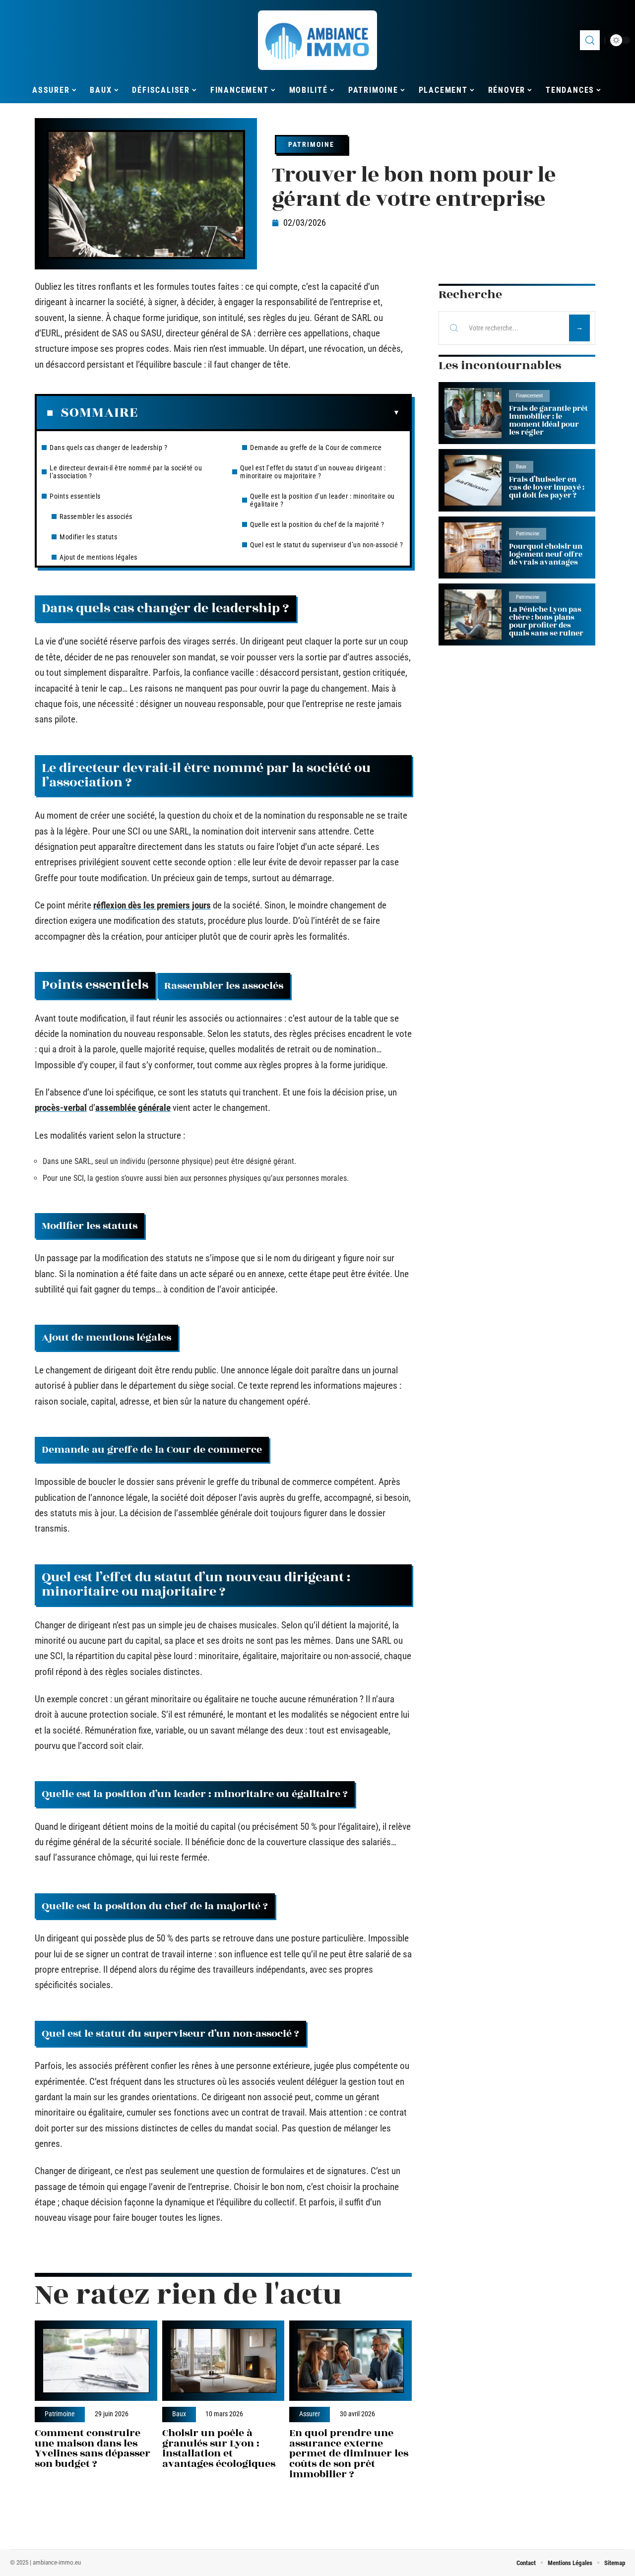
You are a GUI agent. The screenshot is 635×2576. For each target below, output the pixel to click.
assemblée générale (133, 1108)
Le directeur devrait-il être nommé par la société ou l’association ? (126, 472)
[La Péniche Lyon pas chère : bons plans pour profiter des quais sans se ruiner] (473, 614)
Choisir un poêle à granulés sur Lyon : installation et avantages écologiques (219, 2448)
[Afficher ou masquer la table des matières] (269, 413)
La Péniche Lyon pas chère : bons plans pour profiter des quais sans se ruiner (546, 621)
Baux (179, 2414)
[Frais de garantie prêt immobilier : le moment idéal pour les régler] (473, 413)
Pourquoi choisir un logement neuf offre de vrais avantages (546, 554)
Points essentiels (75, 496)
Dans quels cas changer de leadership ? (108, 448)
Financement (529, 396)
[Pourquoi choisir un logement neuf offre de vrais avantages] (473, 547)
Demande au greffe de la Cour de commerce (316, 448)
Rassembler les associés (96, 516)
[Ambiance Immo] (317, 40)
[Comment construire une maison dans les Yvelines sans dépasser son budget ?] (96, 2361)
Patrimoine (311, 144)
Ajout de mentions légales (98, 557)
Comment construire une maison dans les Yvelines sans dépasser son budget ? (93, 2448)
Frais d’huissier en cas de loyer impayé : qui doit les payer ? (547, 487)
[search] (590, 40)
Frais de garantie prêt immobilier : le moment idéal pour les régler (548, 420)
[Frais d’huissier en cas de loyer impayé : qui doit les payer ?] (473, 480)
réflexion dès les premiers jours (152, 905)
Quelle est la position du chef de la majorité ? (317, 524)
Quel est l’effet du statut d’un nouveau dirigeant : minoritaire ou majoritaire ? (313, 472)
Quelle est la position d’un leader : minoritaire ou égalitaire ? (322, 500)
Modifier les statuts (88, 537)
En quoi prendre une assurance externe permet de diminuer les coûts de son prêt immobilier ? (349, 2453)
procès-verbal (61, 1108)
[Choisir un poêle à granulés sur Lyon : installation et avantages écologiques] (223, 2361)
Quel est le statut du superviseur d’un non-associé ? (326, 545)
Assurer (310, 2414)
